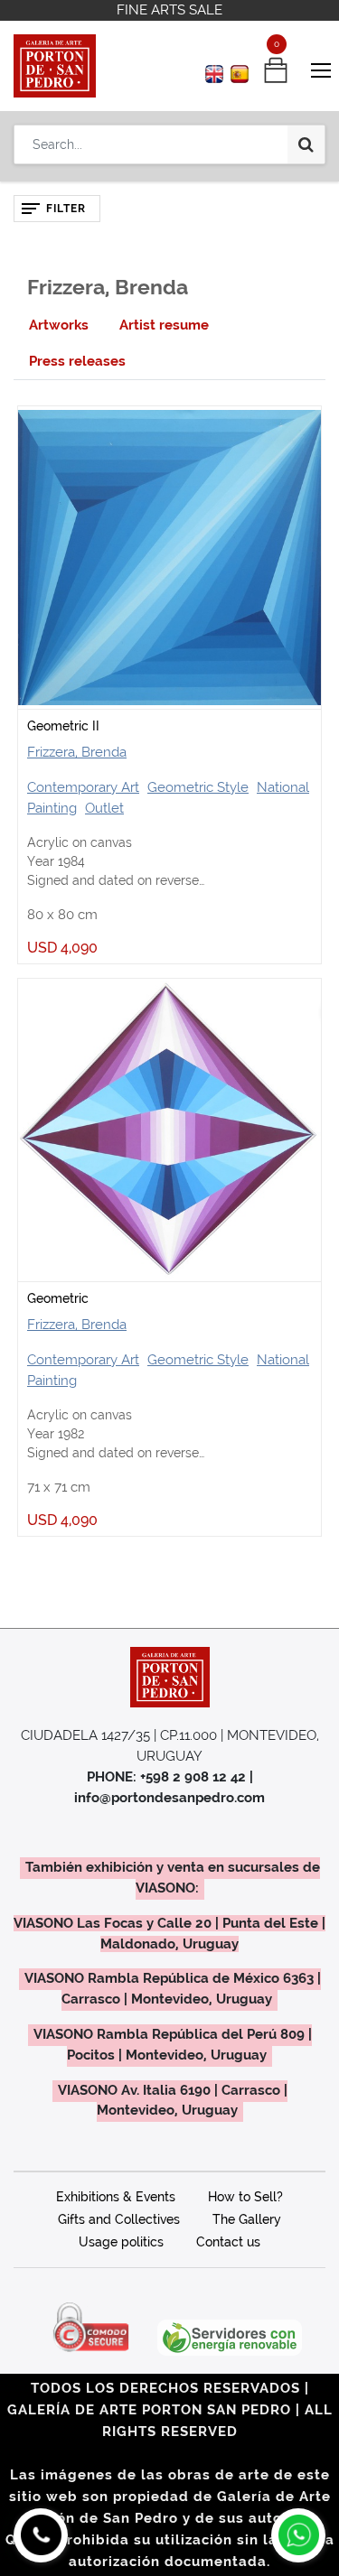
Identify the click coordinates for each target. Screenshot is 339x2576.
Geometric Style (198, 787)
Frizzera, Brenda (77, 752)
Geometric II (63, 726)
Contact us (228, 2242)
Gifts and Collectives (119, 2219)
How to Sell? (245, 2197)
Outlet (104, 808)
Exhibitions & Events (116, 2197)
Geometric (58, 1298)
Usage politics (121, 2242)
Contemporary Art (83, 787)
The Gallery (247, 2219)
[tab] (59, 325)
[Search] (306, 144)
